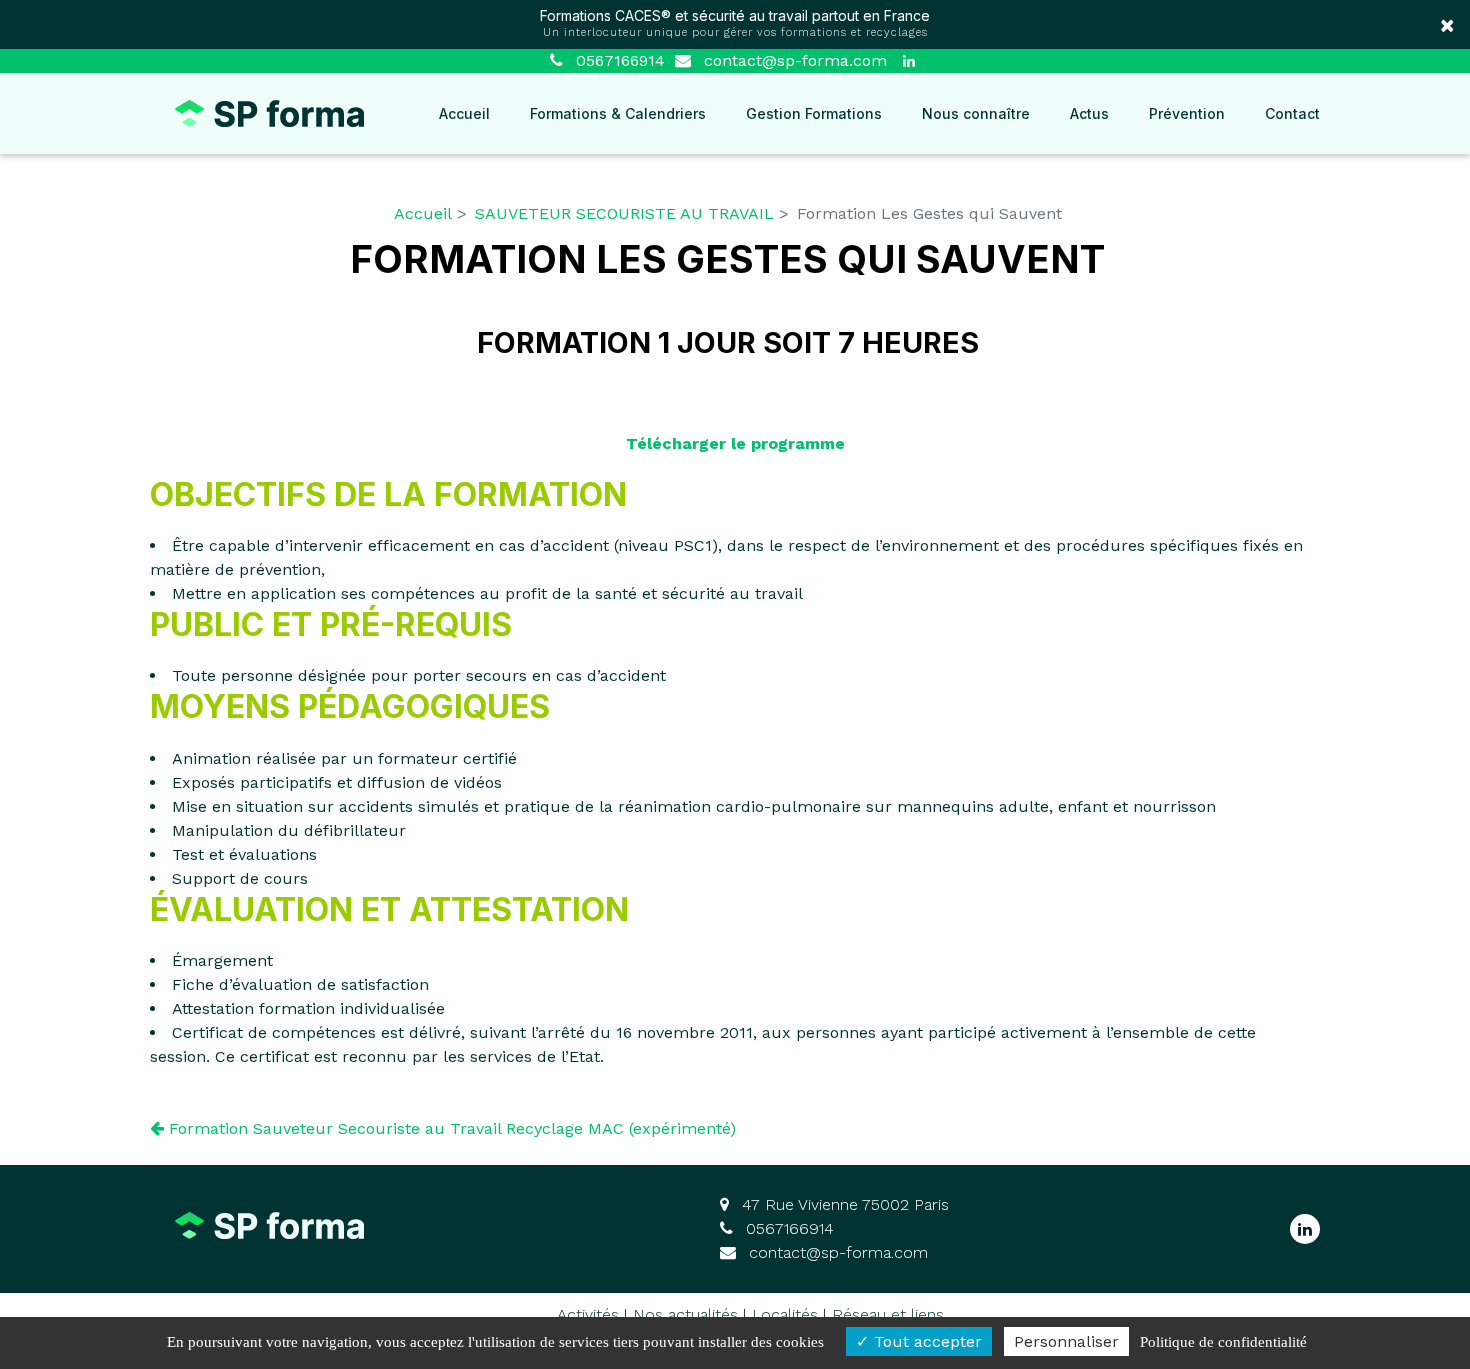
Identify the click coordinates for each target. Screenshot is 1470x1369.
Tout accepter (925, 1341)
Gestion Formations (814, 113)
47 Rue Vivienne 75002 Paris (843, 1204)
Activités (588, 1314)
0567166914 (787, 1228)
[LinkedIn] (909, 61)
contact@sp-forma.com (793, 60)
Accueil (464, 113)
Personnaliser (1066, 1341)
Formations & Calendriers (618, 113)
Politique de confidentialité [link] (1223, 1342)
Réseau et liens (888, 1314)
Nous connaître (976, 113)
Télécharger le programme (735, 443)
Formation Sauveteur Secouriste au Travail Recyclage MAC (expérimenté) (450, 1128)
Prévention (1187, 113)
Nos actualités (685, 1314)
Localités (785, 1314)
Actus (1089, 113)
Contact (1292, 113)
